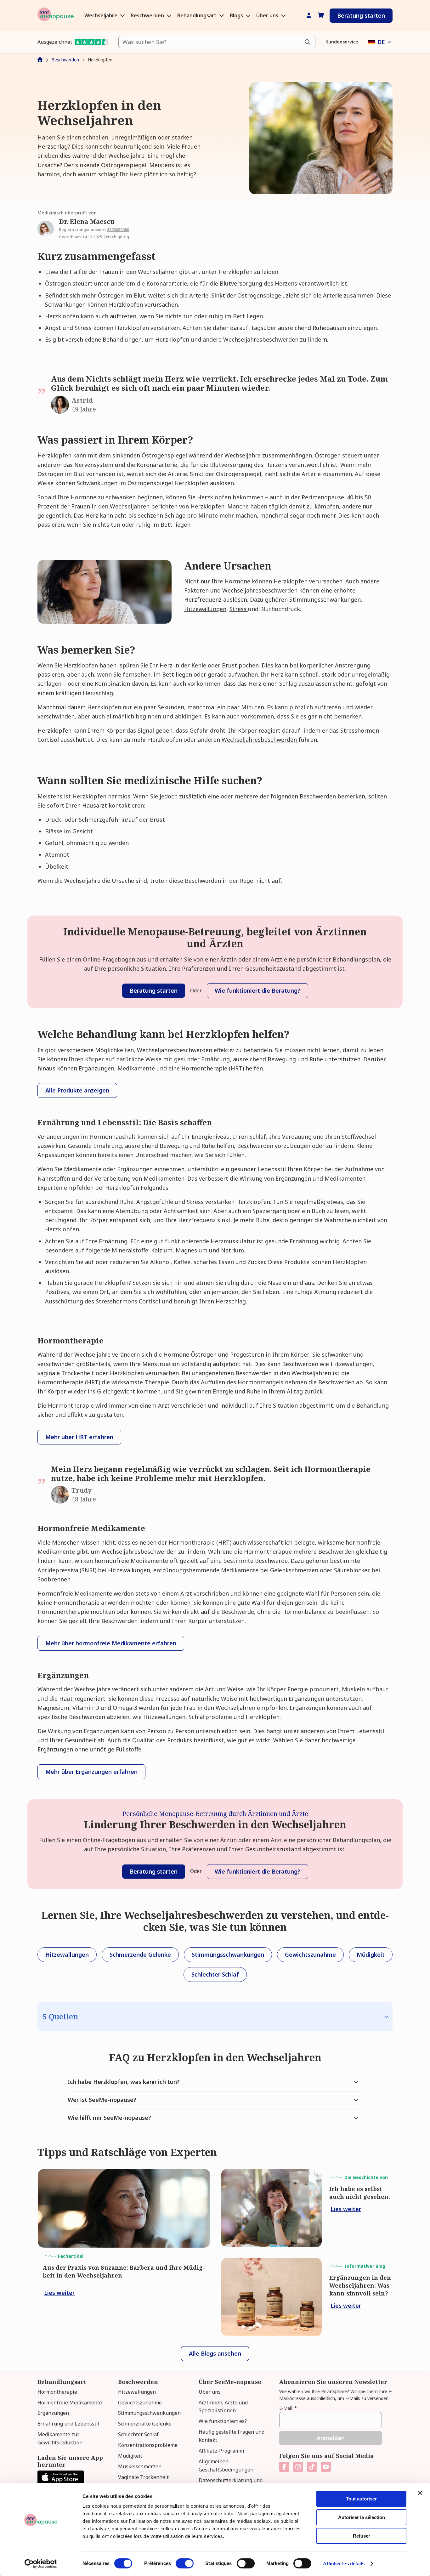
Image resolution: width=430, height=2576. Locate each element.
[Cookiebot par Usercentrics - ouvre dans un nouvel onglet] (41, 2564)
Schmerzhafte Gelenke (145, 2424)
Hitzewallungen (205, 609)
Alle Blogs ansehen (215, 2353)
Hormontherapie (57, 2392)
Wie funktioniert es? (223, 2421)
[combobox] (217, 42)
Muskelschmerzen (140, 2466)
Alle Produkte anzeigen (77, 1090)
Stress (239, 609)
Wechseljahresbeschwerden (260, 740)
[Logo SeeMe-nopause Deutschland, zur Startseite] (56, 16)
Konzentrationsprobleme (148, 2445)
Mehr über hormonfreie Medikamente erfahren (111, 1643)
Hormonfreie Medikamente (70, 2403)
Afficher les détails (344, 2564)
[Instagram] (298, 2467)
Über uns (268, 15)
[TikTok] (312, 2467)
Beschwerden (148, 15)
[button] (380, 42)
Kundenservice (342, 42)
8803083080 (118, 230)
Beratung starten (361, 15)
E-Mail (288, 2408)
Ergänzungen (53, 2413)
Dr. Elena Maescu (87, 221)
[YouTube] (326, 2467)
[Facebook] (284, 2467)
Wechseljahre (102, 15)
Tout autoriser (361, 2499)
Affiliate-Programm (221, 2451)
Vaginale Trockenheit (143, 2477)
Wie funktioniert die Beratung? (257, 990)
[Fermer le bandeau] (420, 2493)
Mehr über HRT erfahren (79, 1437)
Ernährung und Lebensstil (68, 2424)
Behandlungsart (198, 15)
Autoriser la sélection (362, 2517)
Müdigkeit (130, 2456)
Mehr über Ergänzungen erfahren (91, 1772)
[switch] (185, 2563)
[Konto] (309, 16)
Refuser (362, 2536)
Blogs (237, 15)
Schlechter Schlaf (138, 2434)
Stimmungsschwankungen (325, 599)
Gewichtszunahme (140, 2403)
